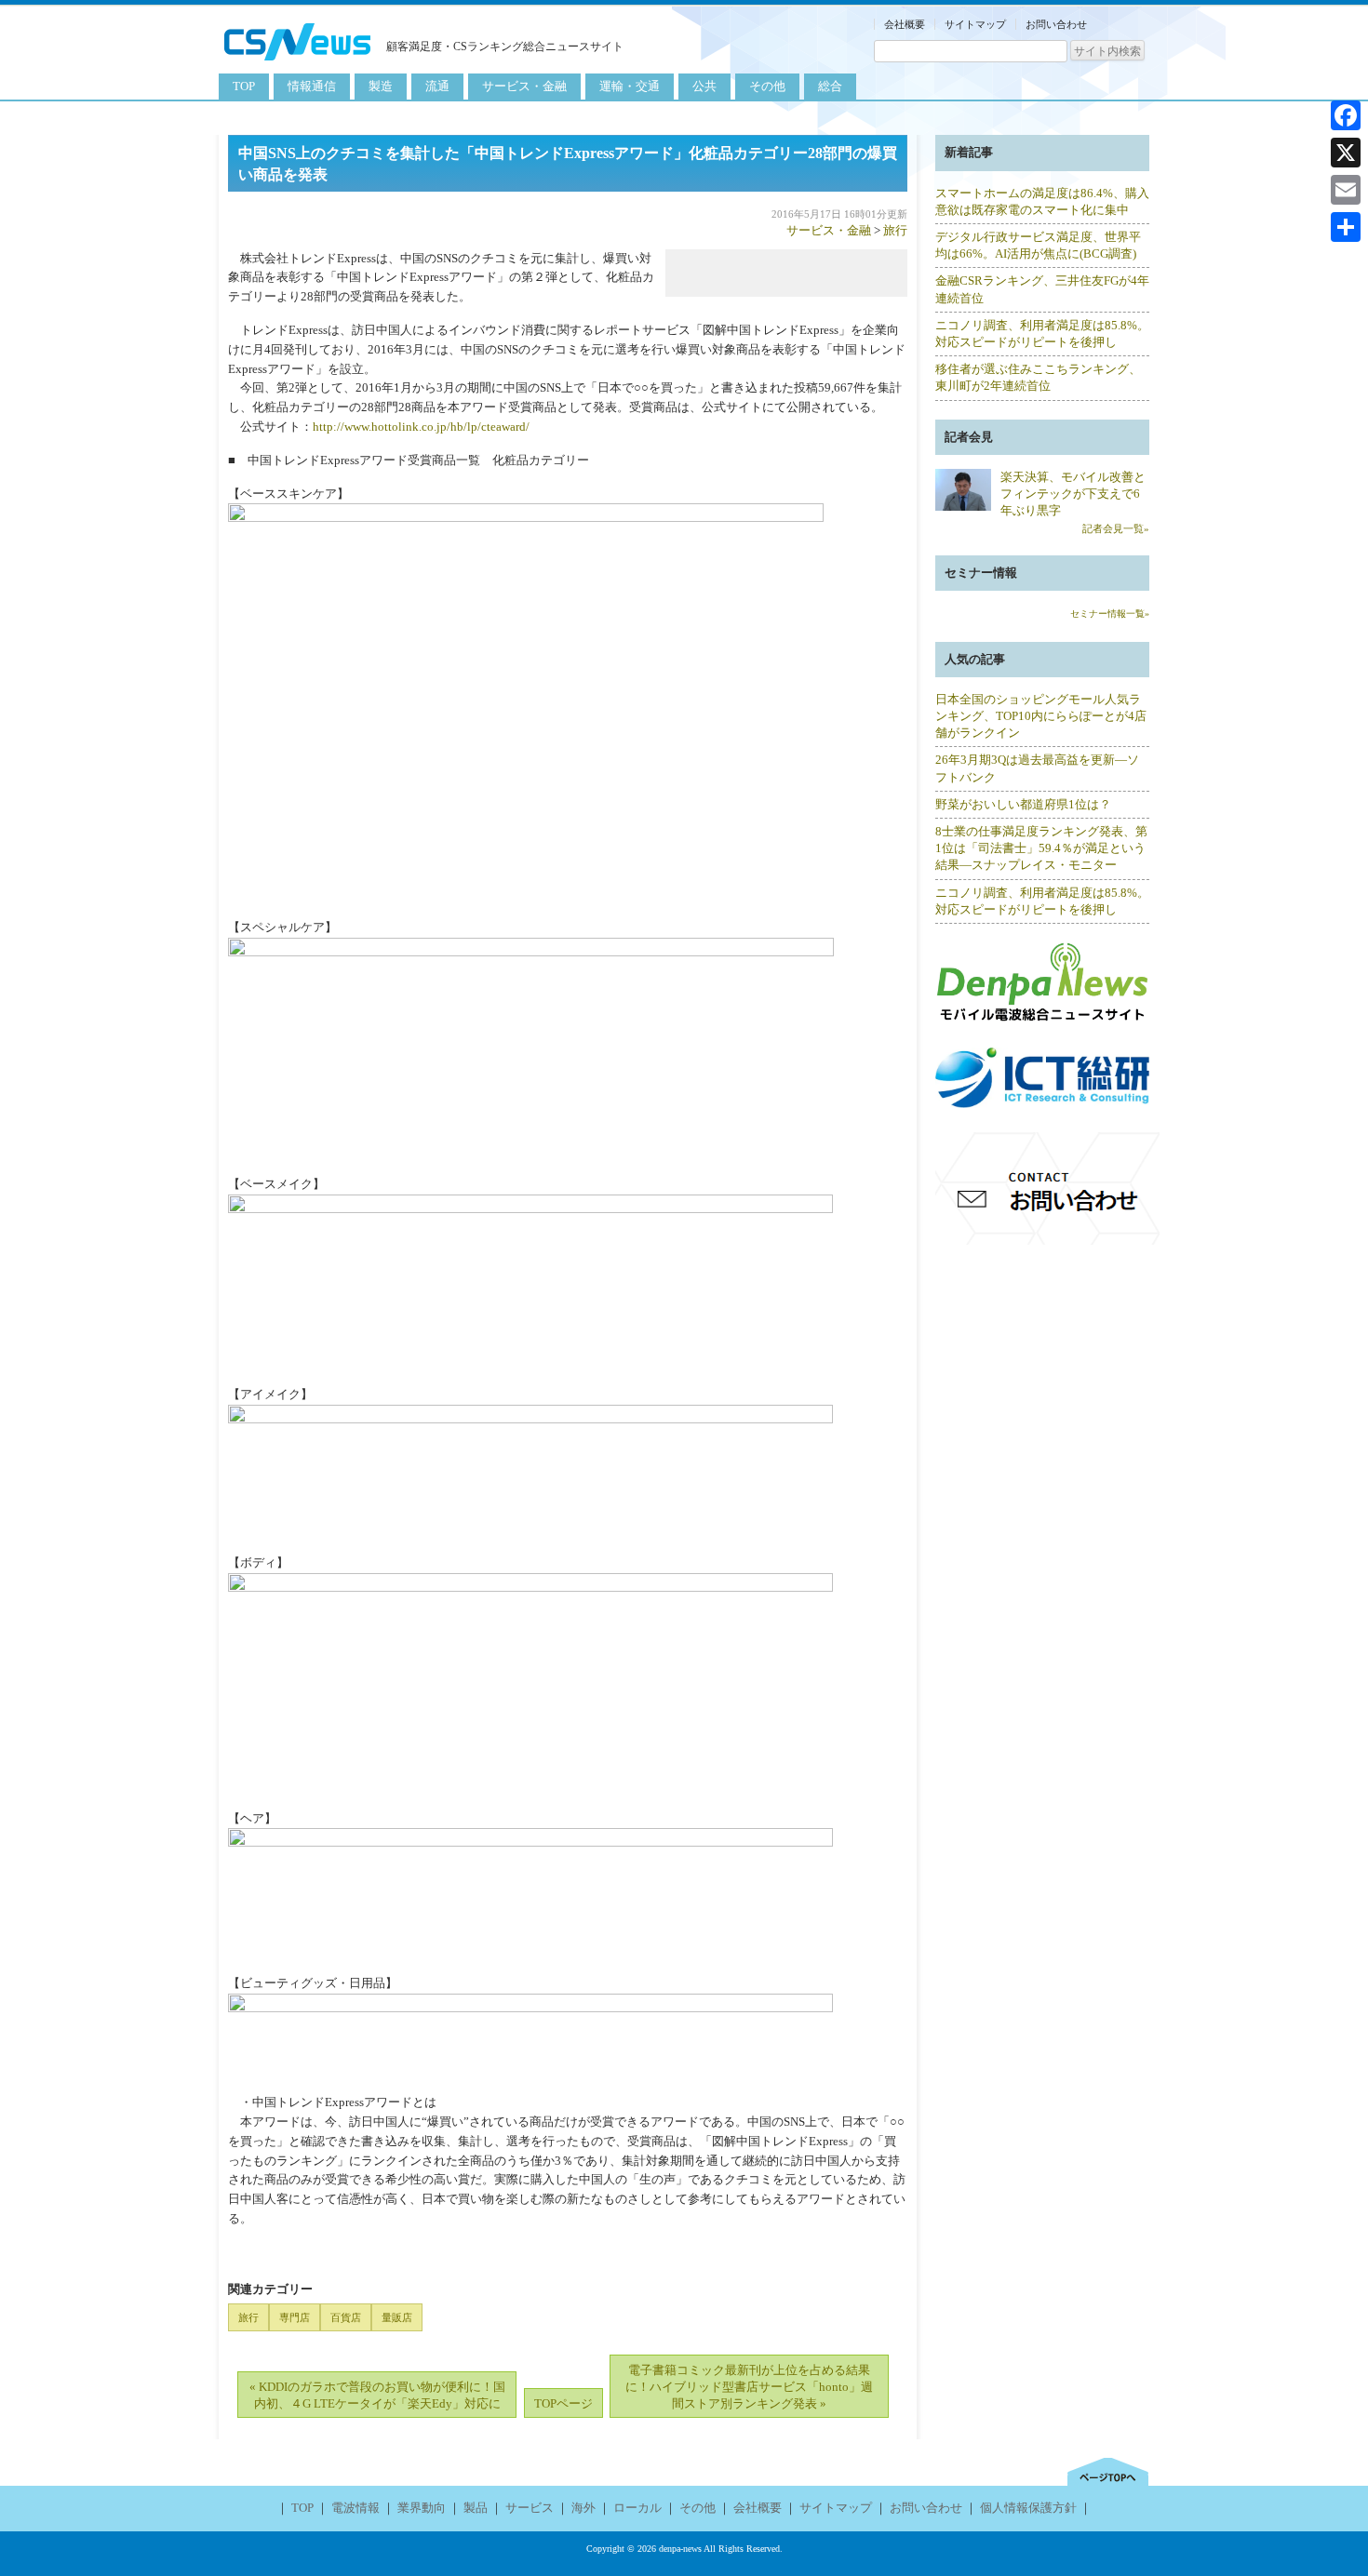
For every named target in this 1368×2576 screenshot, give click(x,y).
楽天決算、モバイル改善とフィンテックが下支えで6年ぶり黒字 (1073, 494)
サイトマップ (975, 24)
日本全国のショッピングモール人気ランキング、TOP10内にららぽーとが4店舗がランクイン (1041, 716)
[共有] (1346, 227)
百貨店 (346, 2317)
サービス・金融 (524, 86)
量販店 (397, 2317)
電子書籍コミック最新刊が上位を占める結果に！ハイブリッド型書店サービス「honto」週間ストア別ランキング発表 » (749, 2387)
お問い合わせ (1056, 24)
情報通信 (312, 86)
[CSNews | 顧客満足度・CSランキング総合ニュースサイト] (298, 63)
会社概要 (905, 24)
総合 (830, 86)
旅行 (895, 230)
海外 (583, 2508)
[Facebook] (1346, 115)
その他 (767, 86)
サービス (530, 2508)
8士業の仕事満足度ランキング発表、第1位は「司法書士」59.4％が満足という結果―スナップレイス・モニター (1041, 848)
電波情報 (355, 2508)
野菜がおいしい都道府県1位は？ (1023, 804)
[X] (1346, 153)
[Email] (1346, 190)
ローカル (637, 2508)
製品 (476, 2508)
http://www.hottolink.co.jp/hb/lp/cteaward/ (421, 427)
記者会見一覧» (1116, 528)
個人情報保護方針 (1028, 2508)
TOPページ (563, 2403)
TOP (244, 86)
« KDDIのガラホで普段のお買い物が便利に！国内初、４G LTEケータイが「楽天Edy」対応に (377, 2395)
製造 (381, 86)
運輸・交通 (630, 86)
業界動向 (422, 2508)
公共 (704, 86)
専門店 (295, 2317)
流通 (437, 86)
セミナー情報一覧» (1110, 614)
